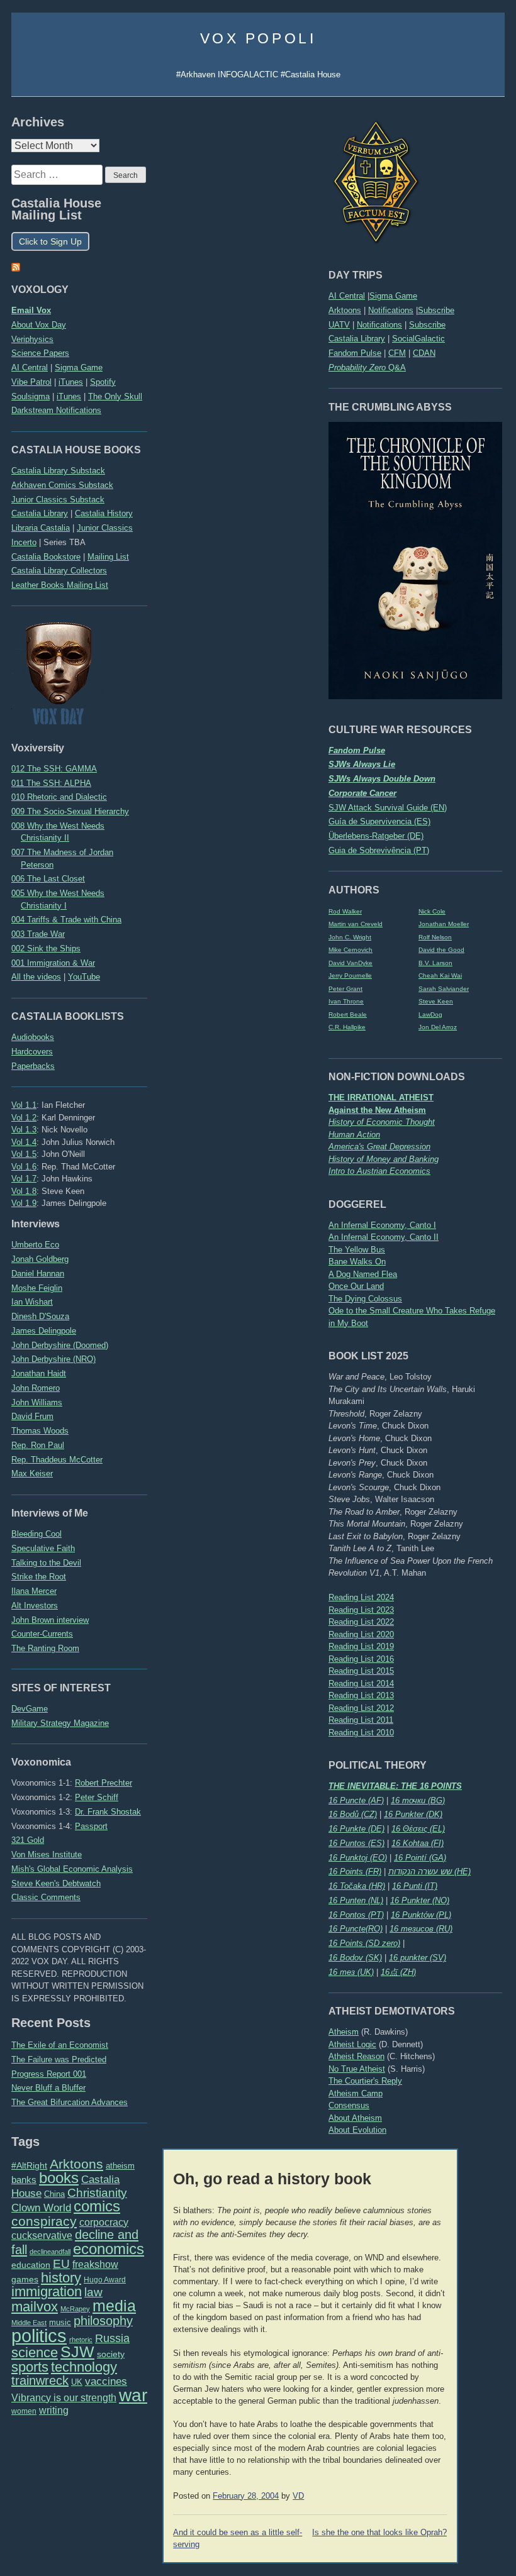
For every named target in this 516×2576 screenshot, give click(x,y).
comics (97, 2206)
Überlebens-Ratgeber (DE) (376, 836)
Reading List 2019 (361, 1646)
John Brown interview (50, 1620)
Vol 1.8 (24, 1191)
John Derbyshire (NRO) (53, 1359)
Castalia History (104, 513)
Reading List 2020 (361, 1634)
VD (298, 2496)
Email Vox (31, 310)
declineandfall (50, 2252)
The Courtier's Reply (365, 2081)
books (59, 2178)
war (133, 2395)
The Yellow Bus (357, 1250)
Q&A (367, 368)
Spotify (103, 382)
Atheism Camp (356, 2093)
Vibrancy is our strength (64, 2397)
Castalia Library (357, 339)
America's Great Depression (379, 1147)
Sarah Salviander (444, 989)
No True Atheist (357, 2069)
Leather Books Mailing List (60, 585)
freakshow (95, 2264)
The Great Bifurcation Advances (70, 2102)
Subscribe (436, 310)
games (25, 2280)
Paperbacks (33, 1066)
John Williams (37, 1402)
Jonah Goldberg (40, 1259)
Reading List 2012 (361, 1708)
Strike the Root (39, 1577)
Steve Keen (436, 1001)
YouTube (84, 977)
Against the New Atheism (377, 1110)
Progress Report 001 (49, 2074)
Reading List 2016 (361, 1659)
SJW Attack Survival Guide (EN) (388, 808)
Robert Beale (348, 1014)
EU (61, 2264)
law (93, 2292)
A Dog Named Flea (363, 1274)
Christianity (97, 2192)
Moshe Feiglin (37, 1288)
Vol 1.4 (24, 1142)
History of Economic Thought (382, 1122)
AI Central (347, 296)
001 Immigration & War (53, 963)
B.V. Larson (435, 963)
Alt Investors (35, 1606)
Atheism (344, 2032)
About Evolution (357, 2130)
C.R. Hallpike (347, 1027)
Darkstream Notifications (56, 410)
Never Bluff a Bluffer (48, 2088)
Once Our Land (356, 1286)
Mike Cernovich (351, 950)
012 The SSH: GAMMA (54, 769)
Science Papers (40, 353)
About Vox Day (39, 325)
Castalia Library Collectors (59, 571)
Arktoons (345, 310)
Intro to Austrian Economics (379, 1171)
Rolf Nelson (435, 937)
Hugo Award (105, 2280)
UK (77, 2382)
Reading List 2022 (361, 1622)
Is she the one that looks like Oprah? (379, 2533)
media (114, 2306)
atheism (120, 2166)
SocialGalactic (418, 339)
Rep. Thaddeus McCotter (57, 1460)
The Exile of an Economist (60, 2045)
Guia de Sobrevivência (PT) (379, 850)
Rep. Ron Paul (38, 1445)
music (60, 2322)
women (24, 2411)
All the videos (36, 977)
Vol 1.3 (24, 1130)
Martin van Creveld (356, 924)
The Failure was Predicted (59, 2059)
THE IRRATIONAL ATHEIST (381, 1097)
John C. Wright (350, 937)
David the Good (441, 950)
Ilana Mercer (34, 1591)
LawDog (430, 1014)
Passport (91, 1826)
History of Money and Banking (384, 1159)
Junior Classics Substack (58, 500)
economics (109, 2249)
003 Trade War (38, 934)
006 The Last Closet (48, 879)
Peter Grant (345, 989)
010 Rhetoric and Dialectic (59, 797)
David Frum (32, 1416)
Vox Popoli (258, 38)
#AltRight (29, 2165)
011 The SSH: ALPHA (51, 783)
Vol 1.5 (24, 1154)
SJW (77, 2352)
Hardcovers (32, 1052)
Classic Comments (46, 1897)
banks (24, 2180)
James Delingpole (44, 1331)
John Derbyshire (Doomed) (60, 1345)
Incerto (24, 542)
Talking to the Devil (46, 1563)
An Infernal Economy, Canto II (384, 1237)
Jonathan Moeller (444, 924)
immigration (47, 2291)
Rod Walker (345, 911)
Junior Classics (105, 528)
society (111, 2354)
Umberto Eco (35, 1245)
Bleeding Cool (36, 1534)
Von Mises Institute (47, 1855)
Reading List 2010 (361, 1733)
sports (30, 2367)
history (61, 2278)
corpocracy (104, 2222)
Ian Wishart (32, 1302)
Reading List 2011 (361, 1720)
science (35, 2352)
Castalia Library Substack (58, 471)
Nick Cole (432, 911)
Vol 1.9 (24, 1203)
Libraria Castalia (41, 528)
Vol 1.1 (24, 1105)
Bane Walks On (357, 1262)
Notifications (391, 310)
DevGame (30, 1709)
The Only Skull (115, 396)
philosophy (103, 2321)
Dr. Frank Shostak (108, 1812)
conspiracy (44, 2221)
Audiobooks (33, 1037)
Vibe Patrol (31, 382)
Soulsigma (31, 396)
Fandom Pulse (355, 353)
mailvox (35, 2307)
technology (84, 2367)
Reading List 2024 (361, 1597)
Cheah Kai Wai (440, 976)
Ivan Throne (346, 1001)
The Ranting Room (45, 1648)
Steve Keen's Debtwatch (56, 1883)
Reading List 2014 (361, 1683)
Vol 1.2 (24, 1118)
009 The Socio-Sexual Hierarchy (70, 811)
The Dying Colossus (365, 1299)
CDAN (424, 353)
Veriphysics (32, 339)
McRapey (75, 2309)
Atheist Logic (352, 2044)
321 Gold (28, 1840)
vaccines (106, 2381)
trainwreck (40, 2380)
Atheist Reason (356, 2056)
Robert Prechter (104, 1783)
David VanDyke (351, 963)
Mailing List (108, 557)
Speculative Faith (43, 1548)
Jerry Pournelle (350, 976)
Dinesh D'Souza (40, 1316)
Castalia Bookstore (46, 557)
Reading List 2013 (361, 1695)
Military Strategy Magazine (60, 1723)
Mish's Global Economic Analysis (72, 1869)
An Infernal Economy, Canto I (382, 1225)
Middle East (29, 2323)
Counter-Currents (42, 1634)
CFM (397, 353)
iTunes (71, 382)
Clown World (41, 2208)
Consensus (349, 2105)
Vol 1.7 (24, 1179)
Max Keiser (32, 1473)
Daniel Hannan (38, 1274)
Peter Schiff (97, 1797)
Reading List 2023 (361, 1610)
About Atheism (355, 2118)
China (54, 2194)
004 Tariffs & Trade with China (66, 920)
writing (54, 2410)
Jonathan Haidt (39, 1374)
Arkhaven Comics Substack (62, 485)
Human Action (354, 1135)
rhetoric (81, 2340)
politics (39, 2336)
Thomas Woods (40, 1431)
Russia (112, 2338)
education (31, 2265)
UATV (339, 325)
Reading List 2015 (361, 1671)
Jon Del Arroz (438, 1027)
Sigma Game (393, 296)
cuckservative (42, 2236)
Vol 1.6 (24, 1167)
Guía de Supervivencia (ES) (379, 821)
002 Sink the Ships (46, 948)
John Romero (36, 1388)
